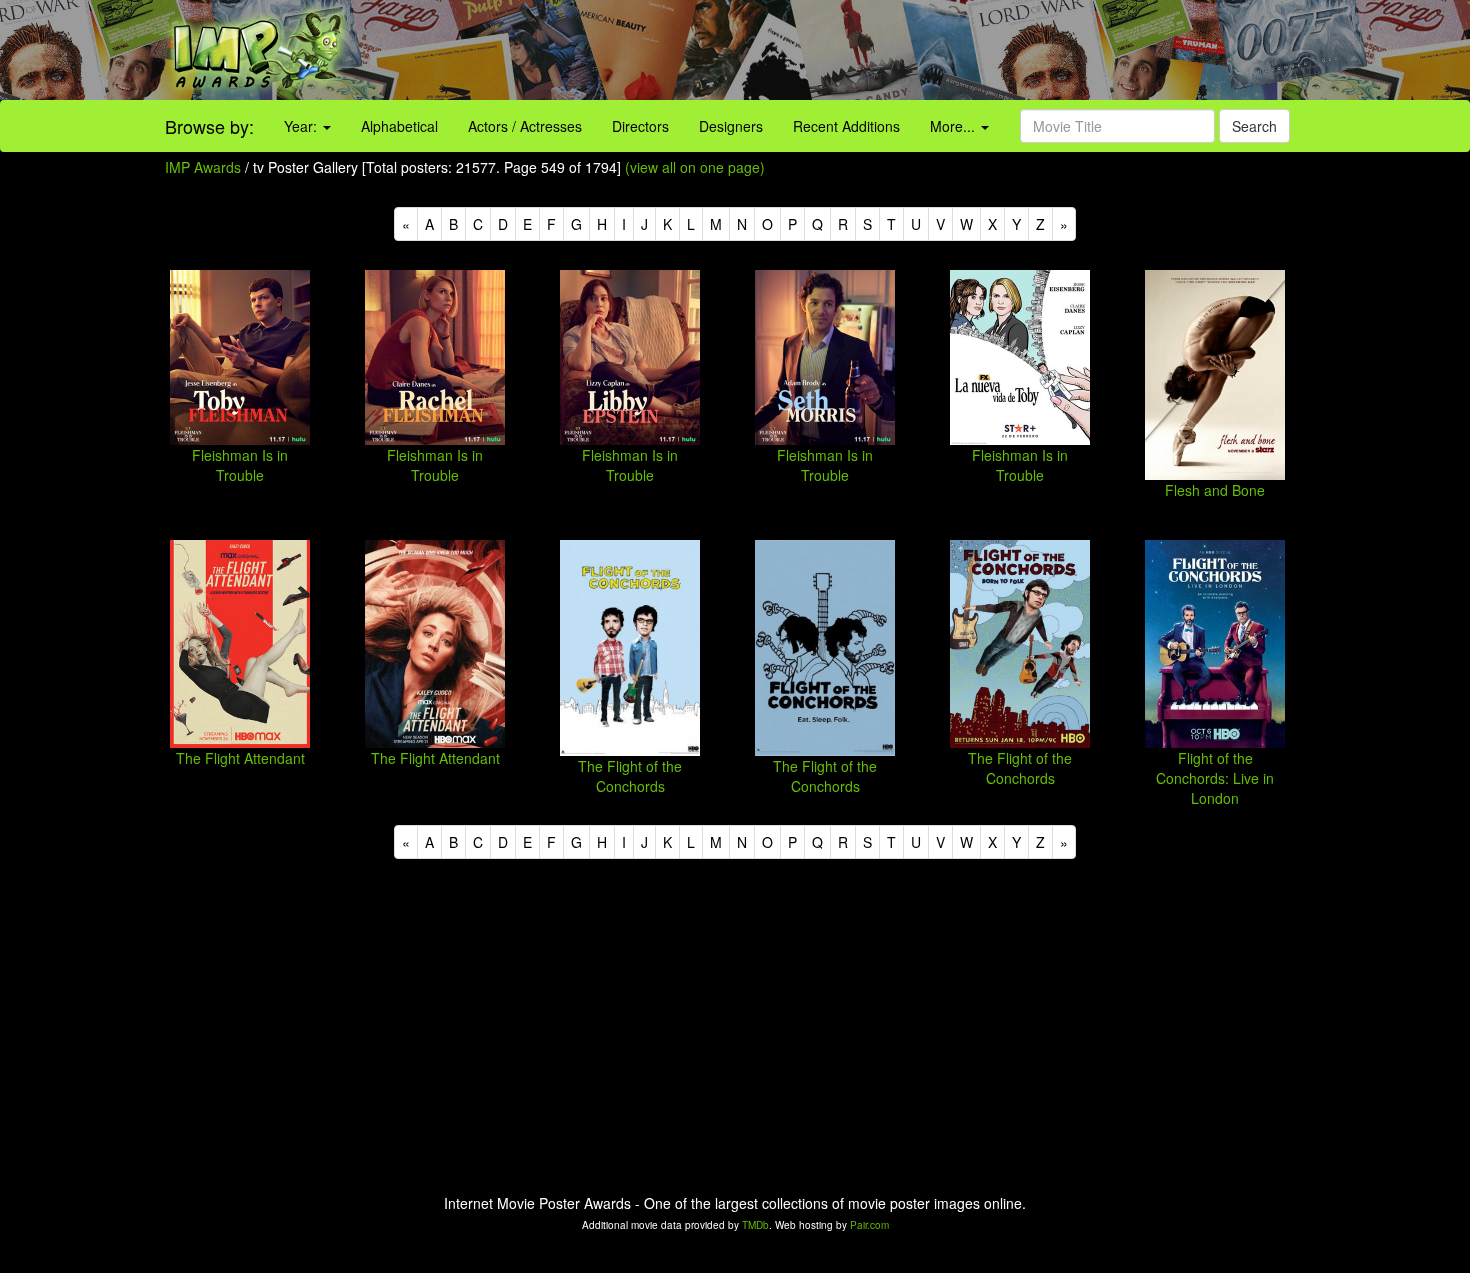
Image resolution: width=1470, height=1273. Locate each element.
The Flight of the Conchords (630, 776)
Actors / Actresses (525, 126)
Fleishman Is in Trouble (240, 465)
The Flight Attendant (240, 758)
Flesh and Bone (1215, 490)
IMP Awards (203, 167)
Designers (731, 126)
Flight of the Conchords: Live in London (1215, 778)
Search (1254, 126)
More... (954, 126)
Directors (640, 126)
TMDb (755, 1225)
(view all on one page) (695, 167)
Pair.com (869, 1225)
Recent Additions (846, 126)
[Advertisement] (919, 50)
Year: (302, 126)
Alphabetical (399, 126)
